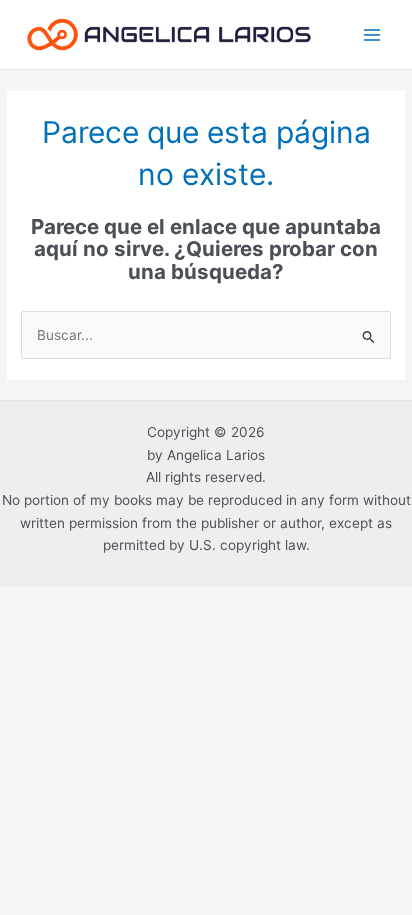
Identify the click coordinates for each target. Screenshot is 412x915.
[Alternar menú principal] (372, 34)
